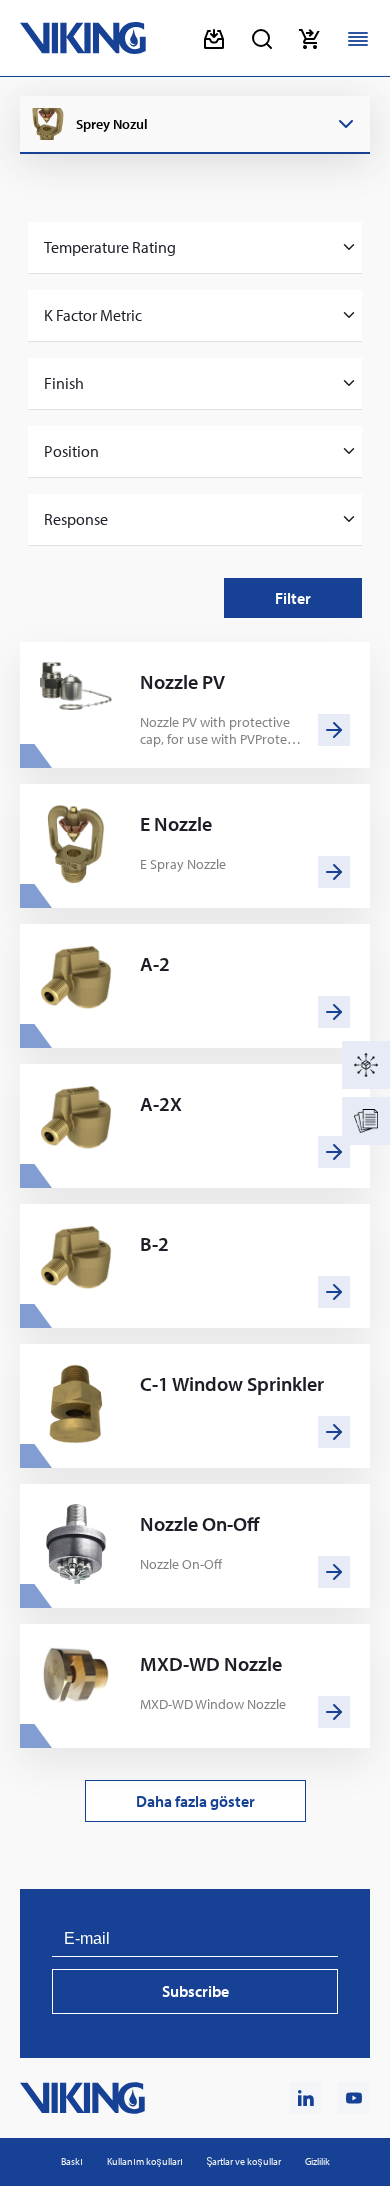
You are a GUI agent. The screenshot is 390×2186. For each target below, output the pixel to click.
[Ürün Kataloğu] (366, 1065)
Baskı (72, 2161)
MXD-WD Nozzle (211, 1664)
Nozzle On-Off (199, 1524)
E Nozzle (176, 824)
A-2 (155, 964)
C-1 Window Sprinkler (232, 1384)
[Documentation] (366, 1121)
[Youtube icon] (354, 2098)
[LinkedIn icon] (306, 2098)
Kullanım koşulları (145, 2161)
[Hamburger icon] (358, 39)
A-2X (161, 1104)
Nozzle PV (182, 682)
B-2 (154, 1244)
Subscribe (195, 1991)
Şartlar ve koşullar (244, 2161)
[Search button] (262, 39)
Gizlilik (317, 2161)
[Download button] (214, 39)
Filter (293, 598)
